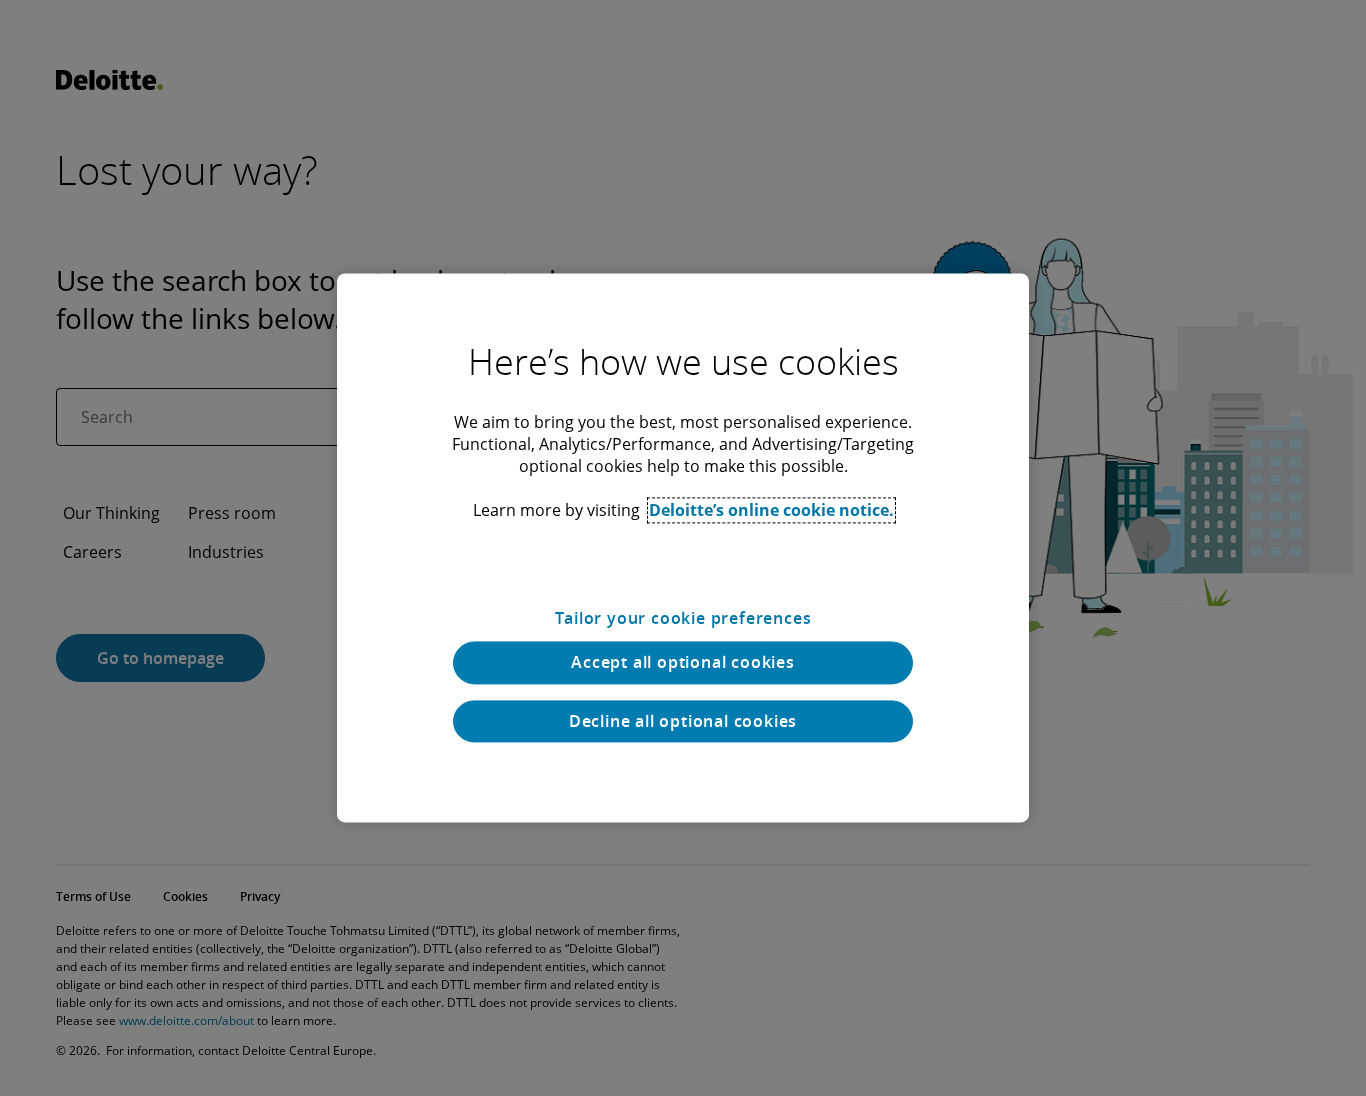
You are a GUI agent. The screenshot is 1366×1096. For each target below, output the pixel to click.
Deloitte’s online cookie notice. (771, 510)
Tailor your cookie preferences (683, 618)
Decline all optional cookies (683, 721)
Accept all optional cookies (683, 663)
